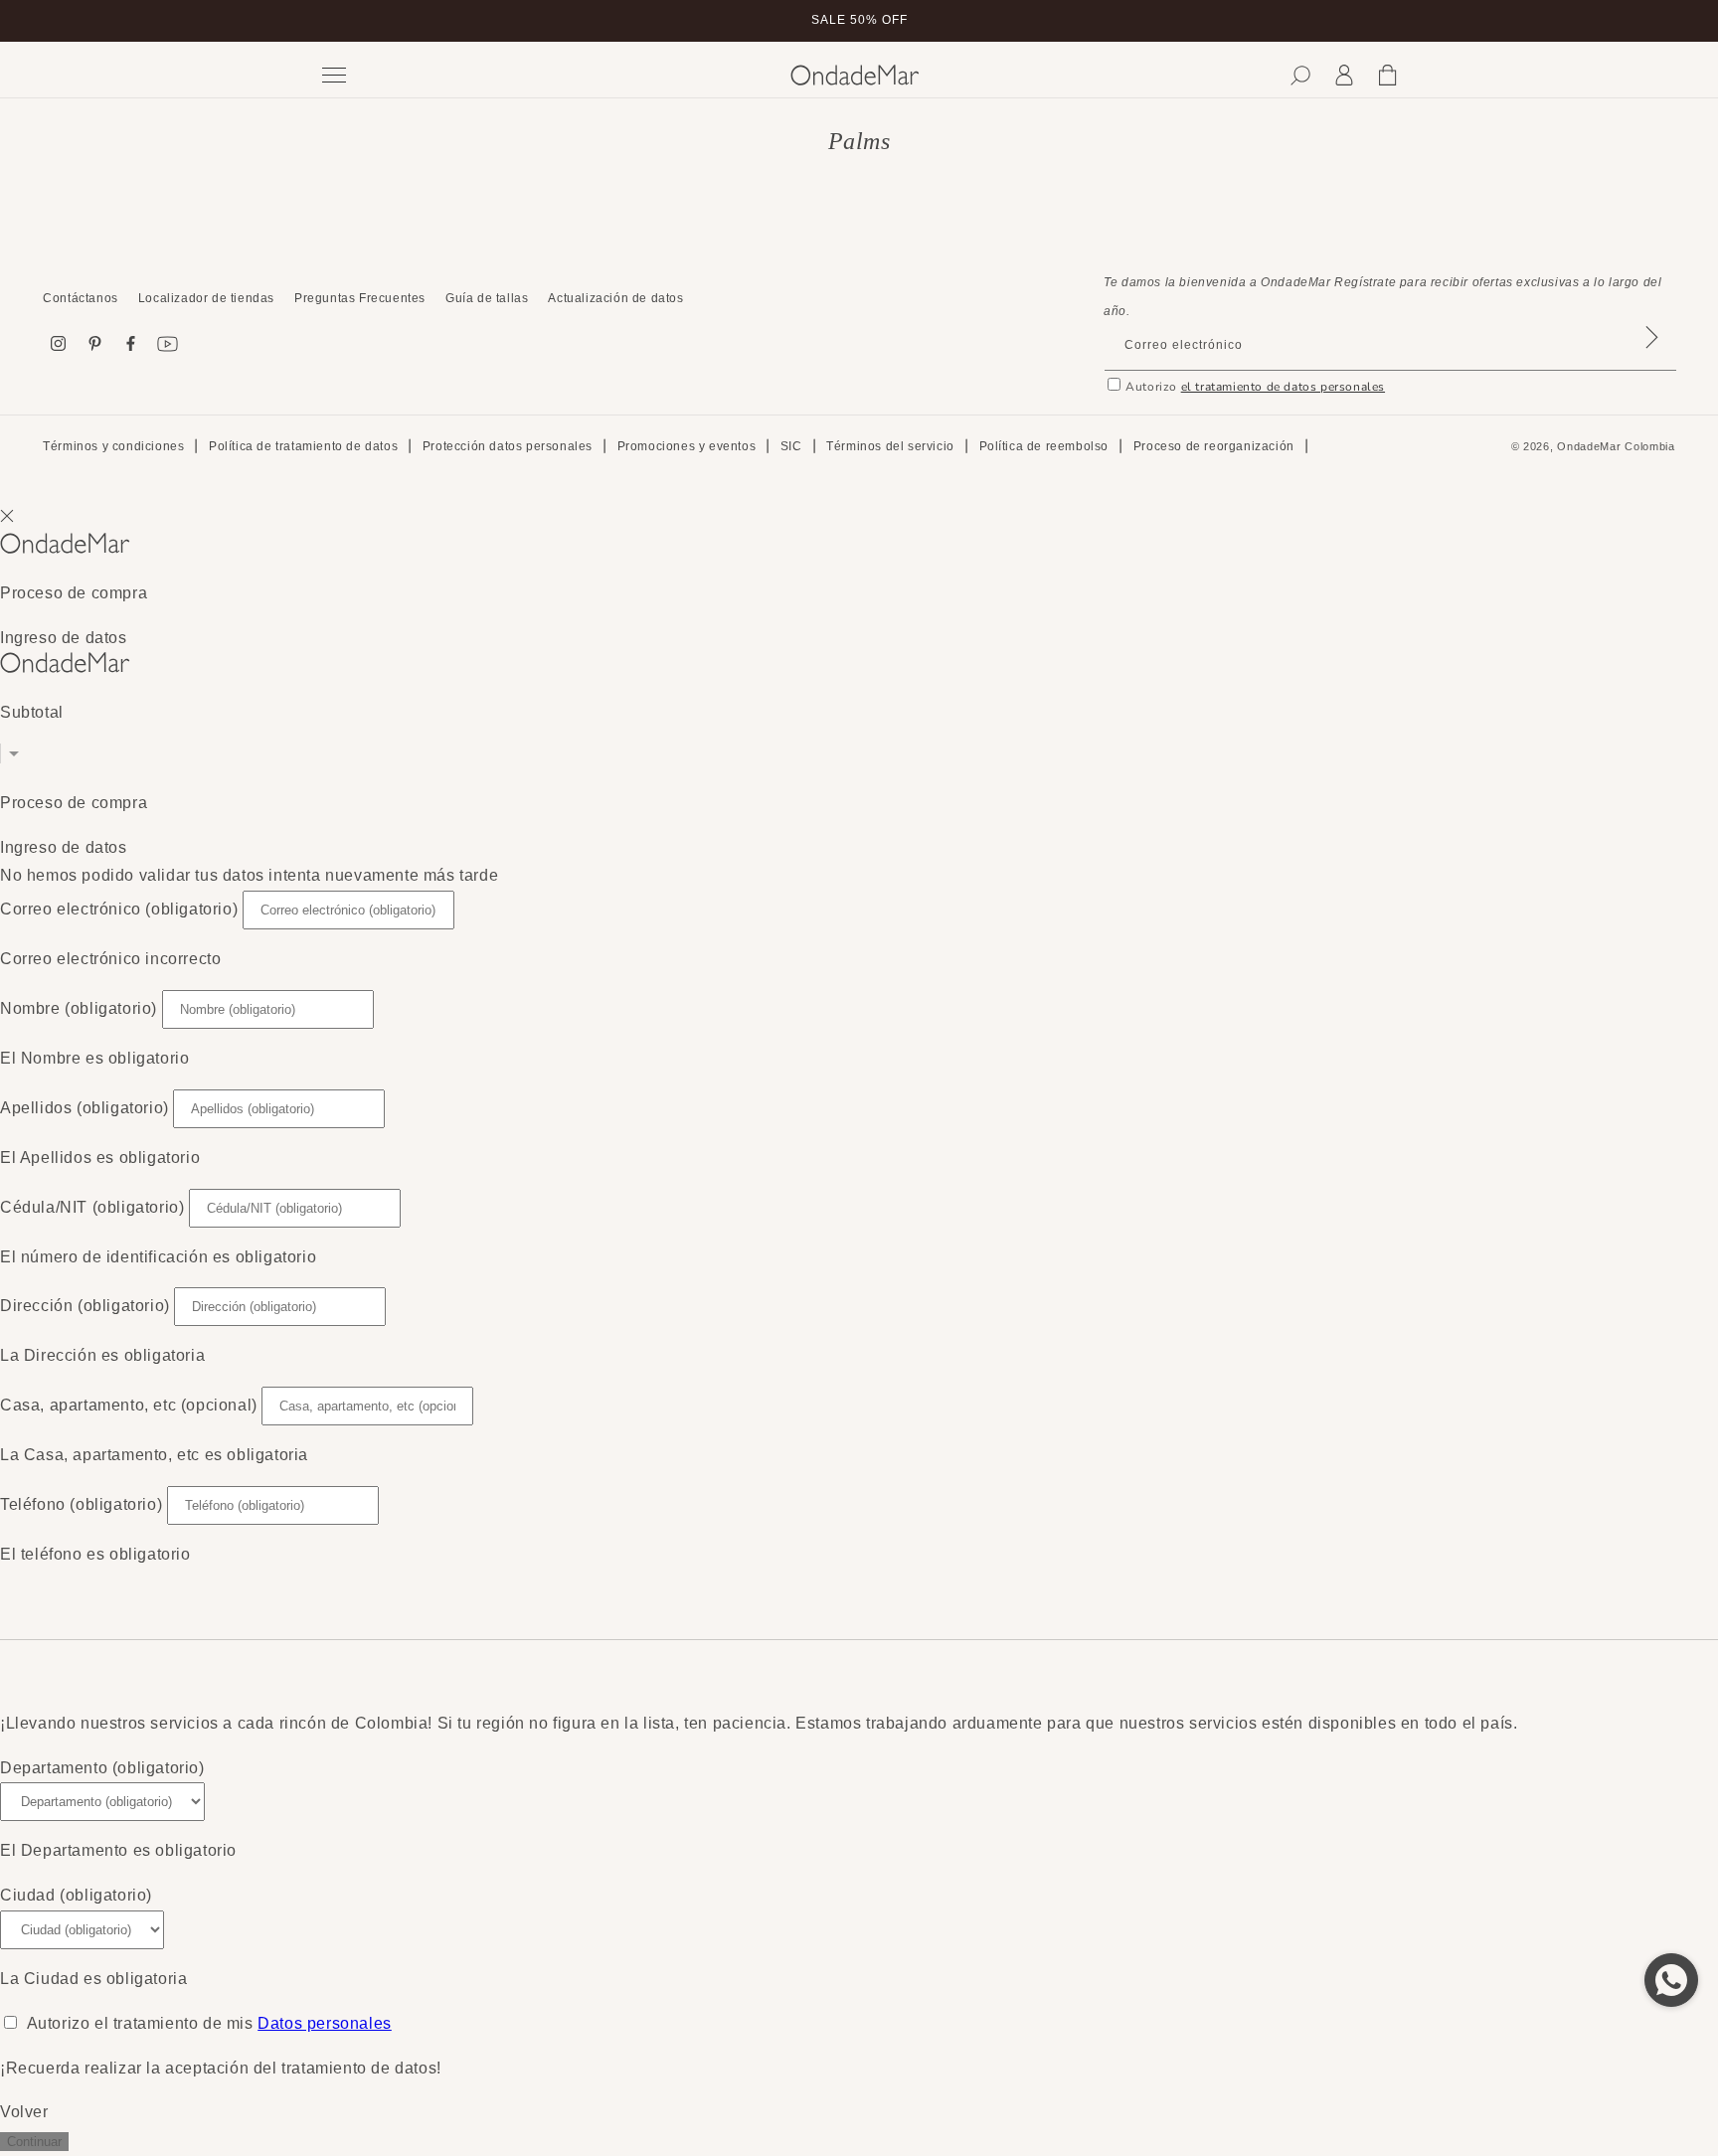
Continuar (34, 2142)
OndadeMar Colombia (1616, 446)
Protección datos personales (508, 446)
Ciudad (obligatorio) (76, 1895)
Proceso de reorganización (1214, 446)
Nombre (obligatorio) (79, 1008)
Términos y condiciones (113, 446)
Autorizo (1255, 387)
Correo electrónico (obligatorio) (119, 909)
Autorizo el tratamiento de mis (209, 2023)
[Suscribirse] (1652, 363)
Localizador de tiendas (206, 298)
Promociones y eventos (687, 446)
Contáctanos (81, 298)
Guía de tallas (487, 298)
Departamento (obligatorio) (102, 1768)
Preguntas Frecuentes (360, 298)
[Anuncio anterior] (319, 21)
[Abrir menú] (541, 75)
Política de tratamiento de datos (303, 446)
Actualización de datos (615, 298)
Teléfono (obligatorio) (81, 1504)
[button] (1300, 76)
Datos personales (325, 2023)
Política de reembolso (1044, 446)
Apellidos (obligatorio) (85, 1108)
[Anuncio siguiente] (1399, 21)
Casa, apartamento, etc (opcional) (129, 1405)
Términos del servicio (890, 446)
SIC (791, 446)
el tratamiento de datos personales (1283, 387)
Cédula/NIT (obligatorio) (92, 1207)
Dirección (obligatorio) (85, 1306)
